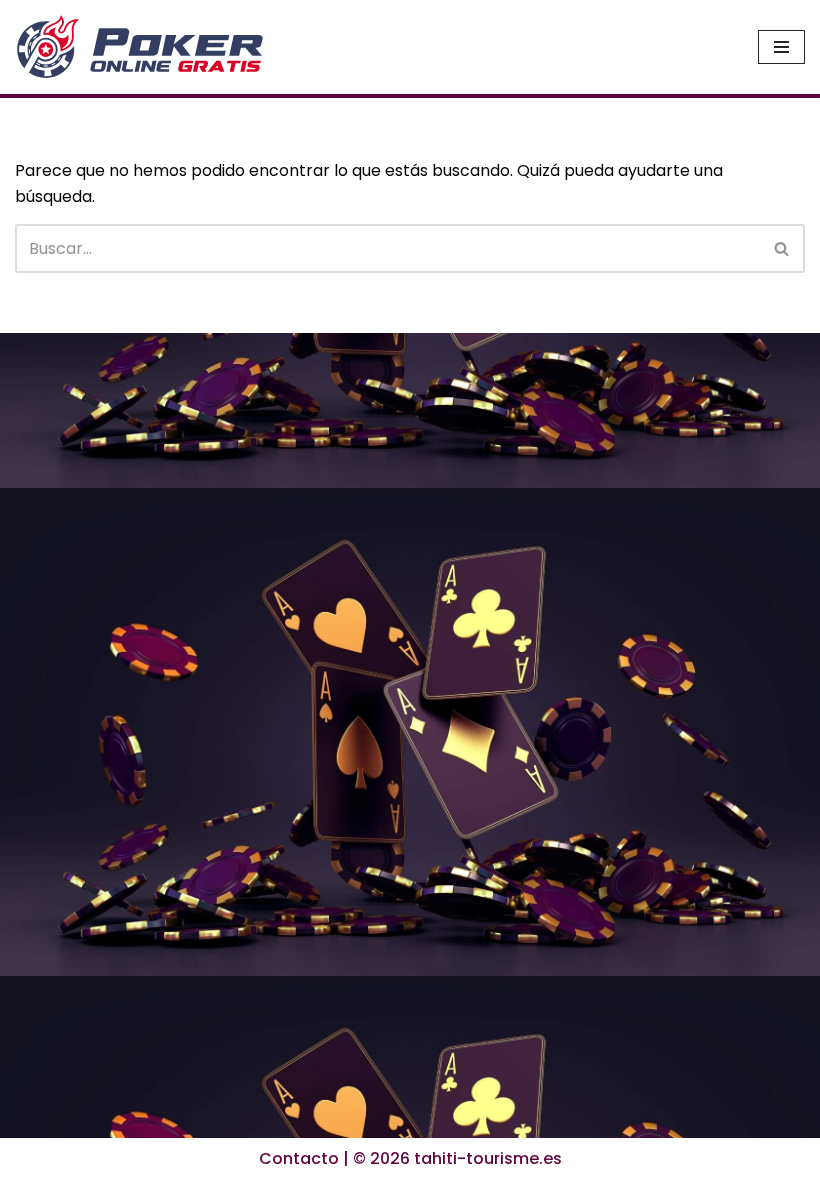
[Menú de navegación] (781, 47)
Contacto (299, 1158)
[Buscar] (782, 248)
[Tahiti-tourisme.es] (140, 47)
